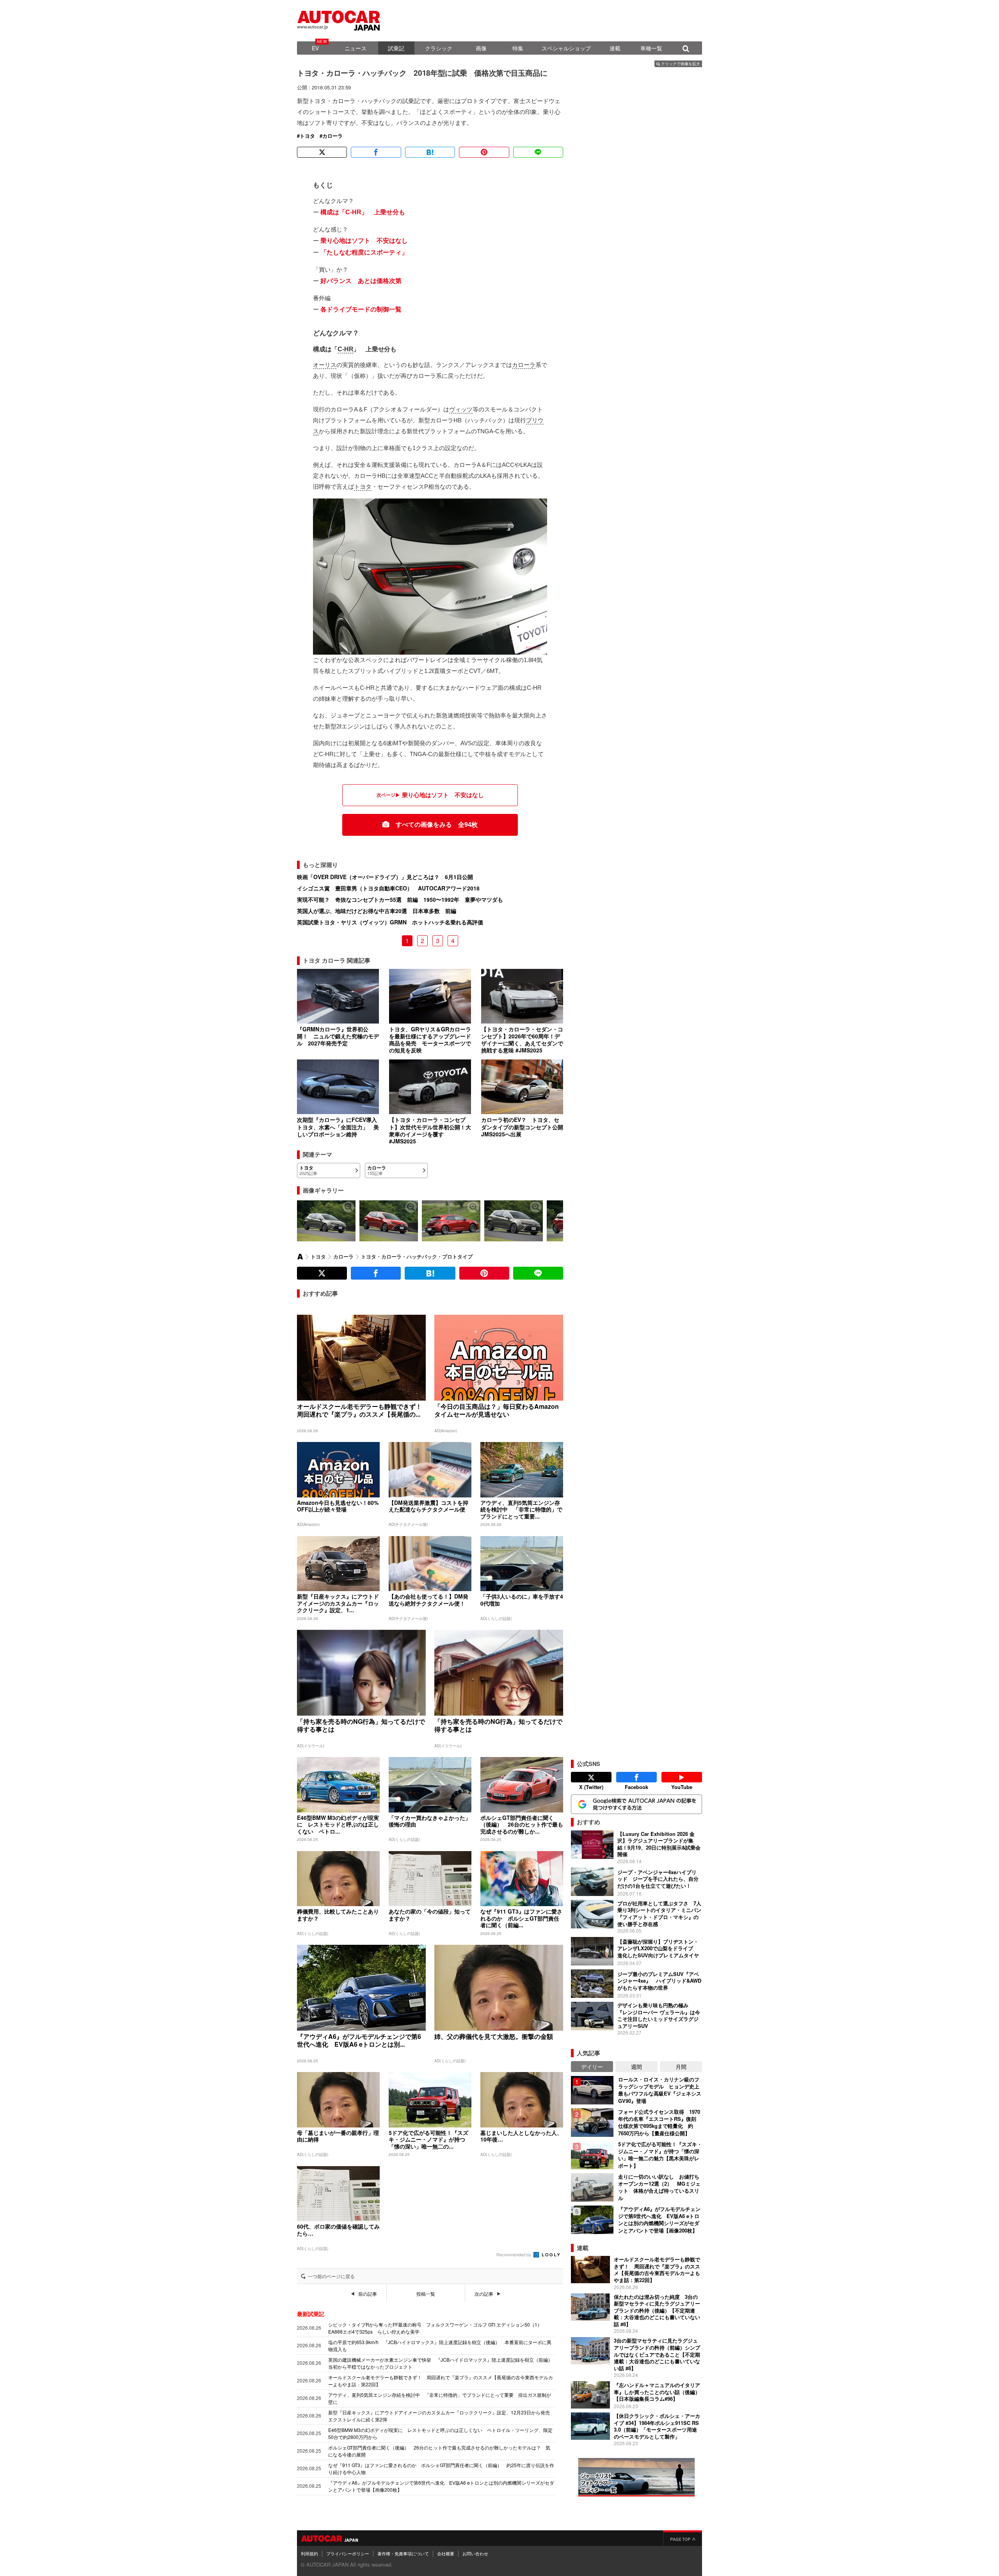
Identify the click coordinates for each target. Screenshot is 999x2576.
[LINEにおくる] (538, 152)
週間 (636, 2067)
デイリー (592, 2067)
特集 (518, 48)
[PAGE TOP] (683, 2538)
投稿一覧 (426, 2294)
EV (315, 48)
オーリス (325, 365)
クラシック (439, 48)
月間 (681, 2067)
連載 (615, 48)
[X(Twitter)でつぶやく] (322, 152)
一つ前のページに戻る (331, 2276)
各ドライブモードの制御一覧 (361, 309)
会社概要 (446, 2553)
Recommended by (514, 2254)
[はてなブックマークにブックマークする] (430, 152)
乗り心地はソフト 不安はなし (364, 241)
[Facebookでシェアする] (376, 152)
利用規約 (309, 2553)
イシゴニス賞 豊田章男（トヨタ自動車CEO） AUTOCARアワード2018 (388, 888)
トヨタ (307, 136)
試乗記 (396, 48)
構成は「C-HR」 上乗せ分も (363, 212)
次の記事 (484, 2294)
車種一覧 (651, 48)
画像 (481, 48)
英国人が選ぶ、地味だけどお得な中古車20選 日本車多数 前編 (377, 911)
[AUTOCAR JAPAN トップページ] (300, 1257)
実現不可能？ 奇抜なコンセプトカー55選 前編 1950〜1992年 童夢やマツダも (400, 899)
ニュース (356, 48)
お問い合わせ (475, 2553)
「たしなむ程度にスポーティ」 (364, 252)
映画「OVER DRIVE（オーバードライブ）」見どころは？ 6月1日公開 (385, 877)
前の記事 (368, 2294)
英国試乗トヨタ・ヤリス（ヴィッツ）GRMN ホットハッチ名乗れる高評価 (390, 922)
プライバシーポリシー (348, 2553)
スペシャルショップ (566, 48)
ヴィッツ (461, 409)
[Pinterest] (484, 152)
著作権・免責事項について (403, 2553)
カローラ (332, 136)
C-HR (345, 349)
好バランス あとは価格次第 (361, 281)
